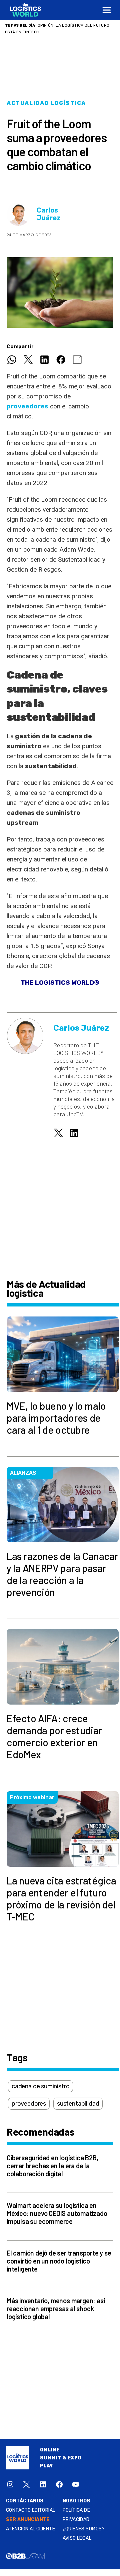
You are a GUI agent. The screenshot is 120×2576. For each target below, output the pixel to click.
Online (50, 2450)
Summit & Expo (61, 2458)
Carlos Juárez (49, 214)
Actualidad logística (46, 103)
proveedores (29, 2104)
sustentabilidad (78, 2104)
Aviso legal (77, 2538)
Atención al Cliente (30, 2529)
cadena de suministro (40, 2086)
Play (46, 2466)
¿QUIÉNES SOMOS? (84, 2529)
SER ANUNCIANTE (28, 2520)
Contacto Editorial (31, 2510)
